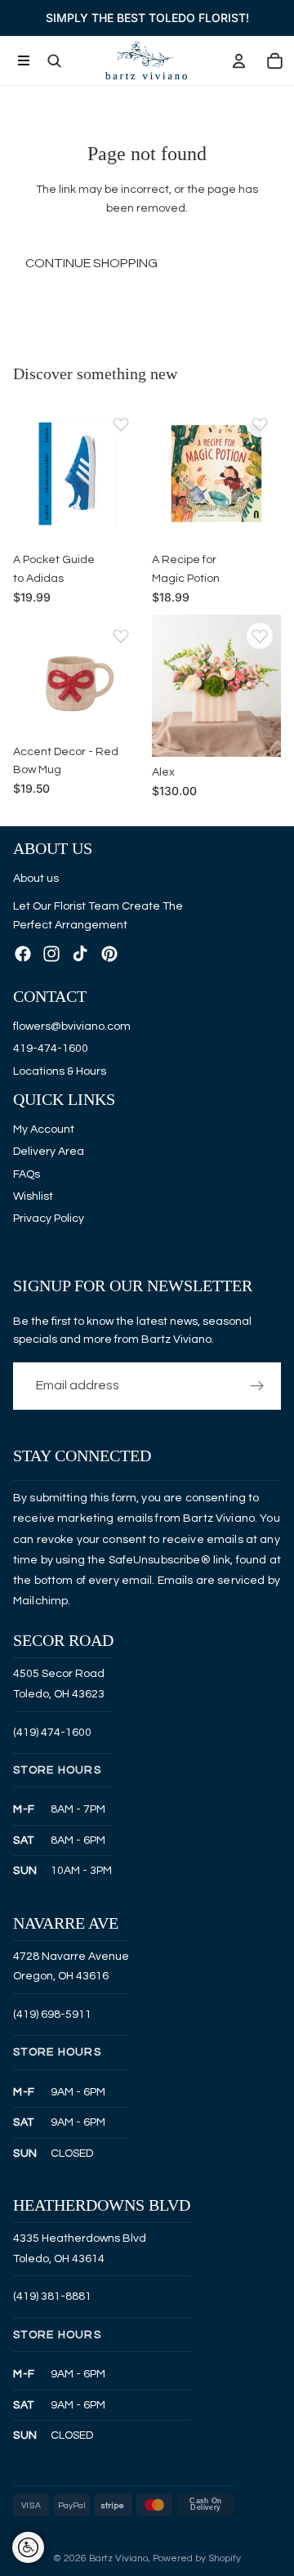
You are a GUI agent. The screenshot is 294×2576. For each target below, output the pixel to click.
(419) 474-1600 (52, 1732)
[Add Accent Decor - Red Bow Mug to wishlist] (121, 636)
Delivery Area (49, 1152)
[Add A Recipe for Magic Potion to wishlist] (260, 424)
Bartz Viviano (118, 2558)
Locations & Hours (60, 1071)
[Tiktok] (80, 954)
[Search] (54, 60)
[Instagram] (51, 954)
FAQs (27, 1174)
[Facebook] (23, 954)
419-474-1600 (51, 1049)
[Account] (238, 60)
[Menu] (23, 61)
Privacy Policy (49, 1219)
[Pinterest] (109, 954)
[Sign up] (257, 1385)
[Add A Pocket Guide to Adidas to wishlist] (121, 424)
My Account (44, 1129)
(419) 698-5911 (52, 2015)
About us (36, 878)
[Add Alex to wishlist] (260, 636)
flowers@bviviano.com (72, 1026)
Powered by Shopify (197, 2558)
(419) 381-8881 (52, 2296)
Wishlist (33, 1196)
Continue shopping (91, 263)
